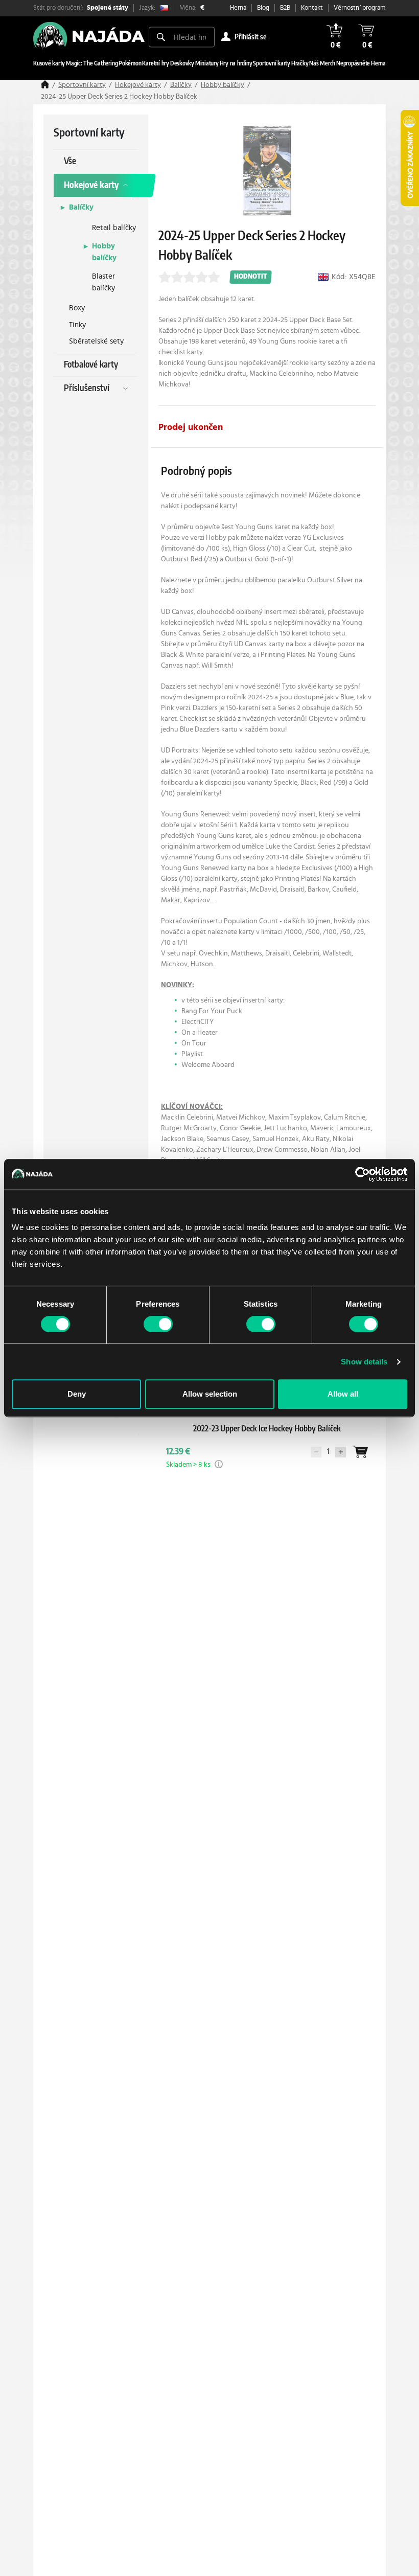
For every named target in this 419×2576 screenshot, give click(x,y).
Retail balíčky (114, 228)
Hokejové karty (138, 85)
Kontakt (312, 8)
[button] (219, 1464)
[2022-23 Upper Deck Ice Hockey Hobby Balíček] (267, 1439)
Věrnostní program (360, 8)
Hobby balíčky (223, 85)
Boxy (77, 308)
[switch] (158, 1324)
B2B (285, 8)
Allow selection (210, 1394)
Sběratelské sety (96, 341)
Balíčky (181, 85)
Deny (77, 1394)
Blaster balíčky (103, 282)
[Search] (161, 37)
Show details (364, 1362)
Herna (238, 8)
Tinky (77, 325)
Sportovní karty (82, 85)
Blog (263, 8)
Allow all (343, 1394)
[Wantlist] (360, 1452)
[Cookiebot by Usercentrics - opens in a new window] (363, 1174)
